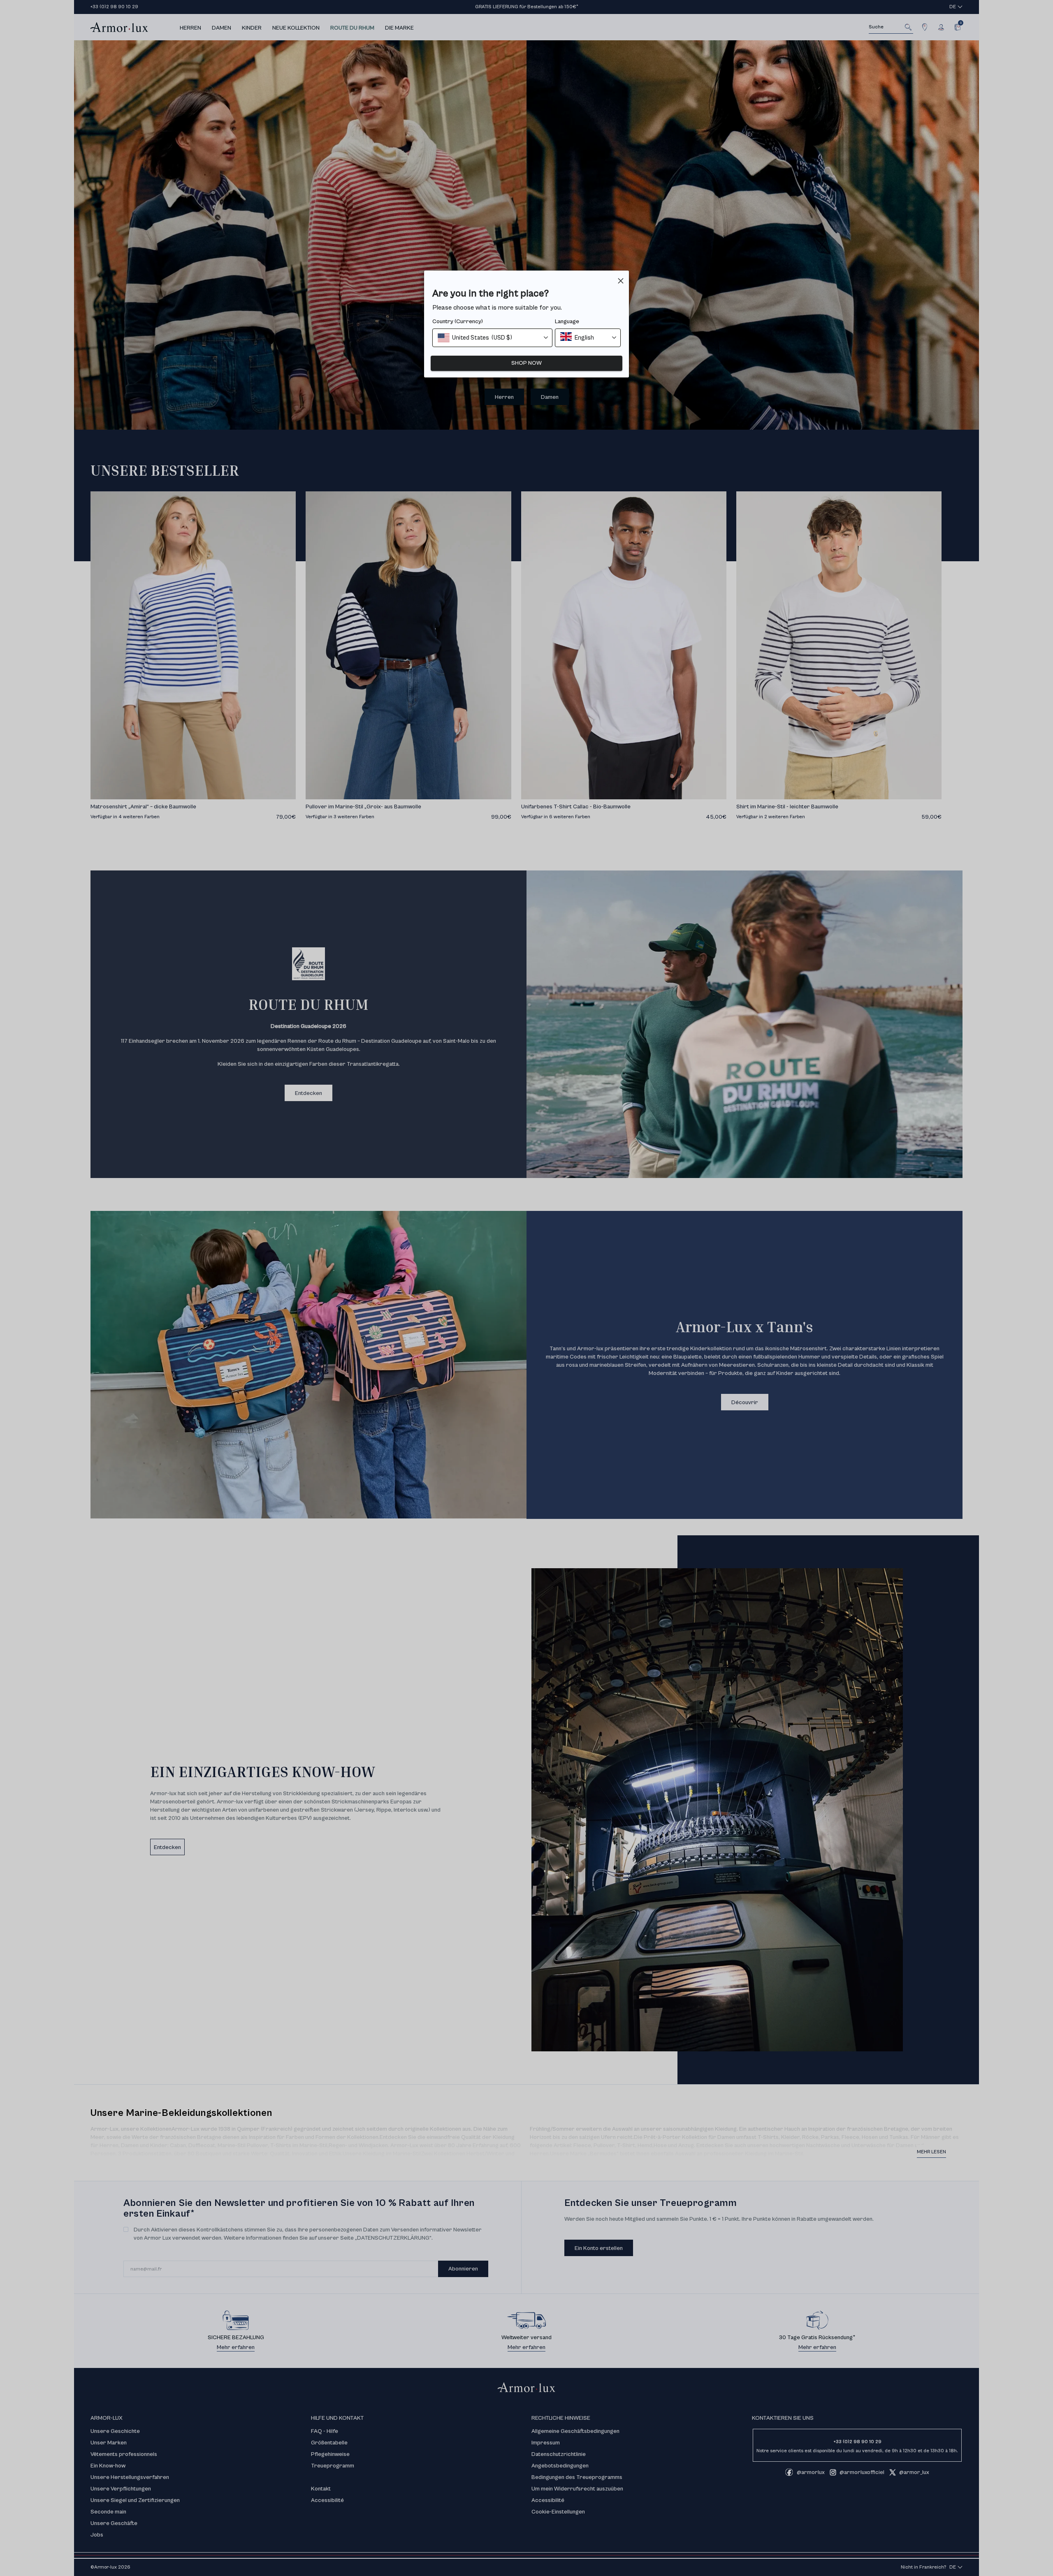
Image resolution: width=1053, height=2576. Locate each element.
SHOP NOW (526, 363)
